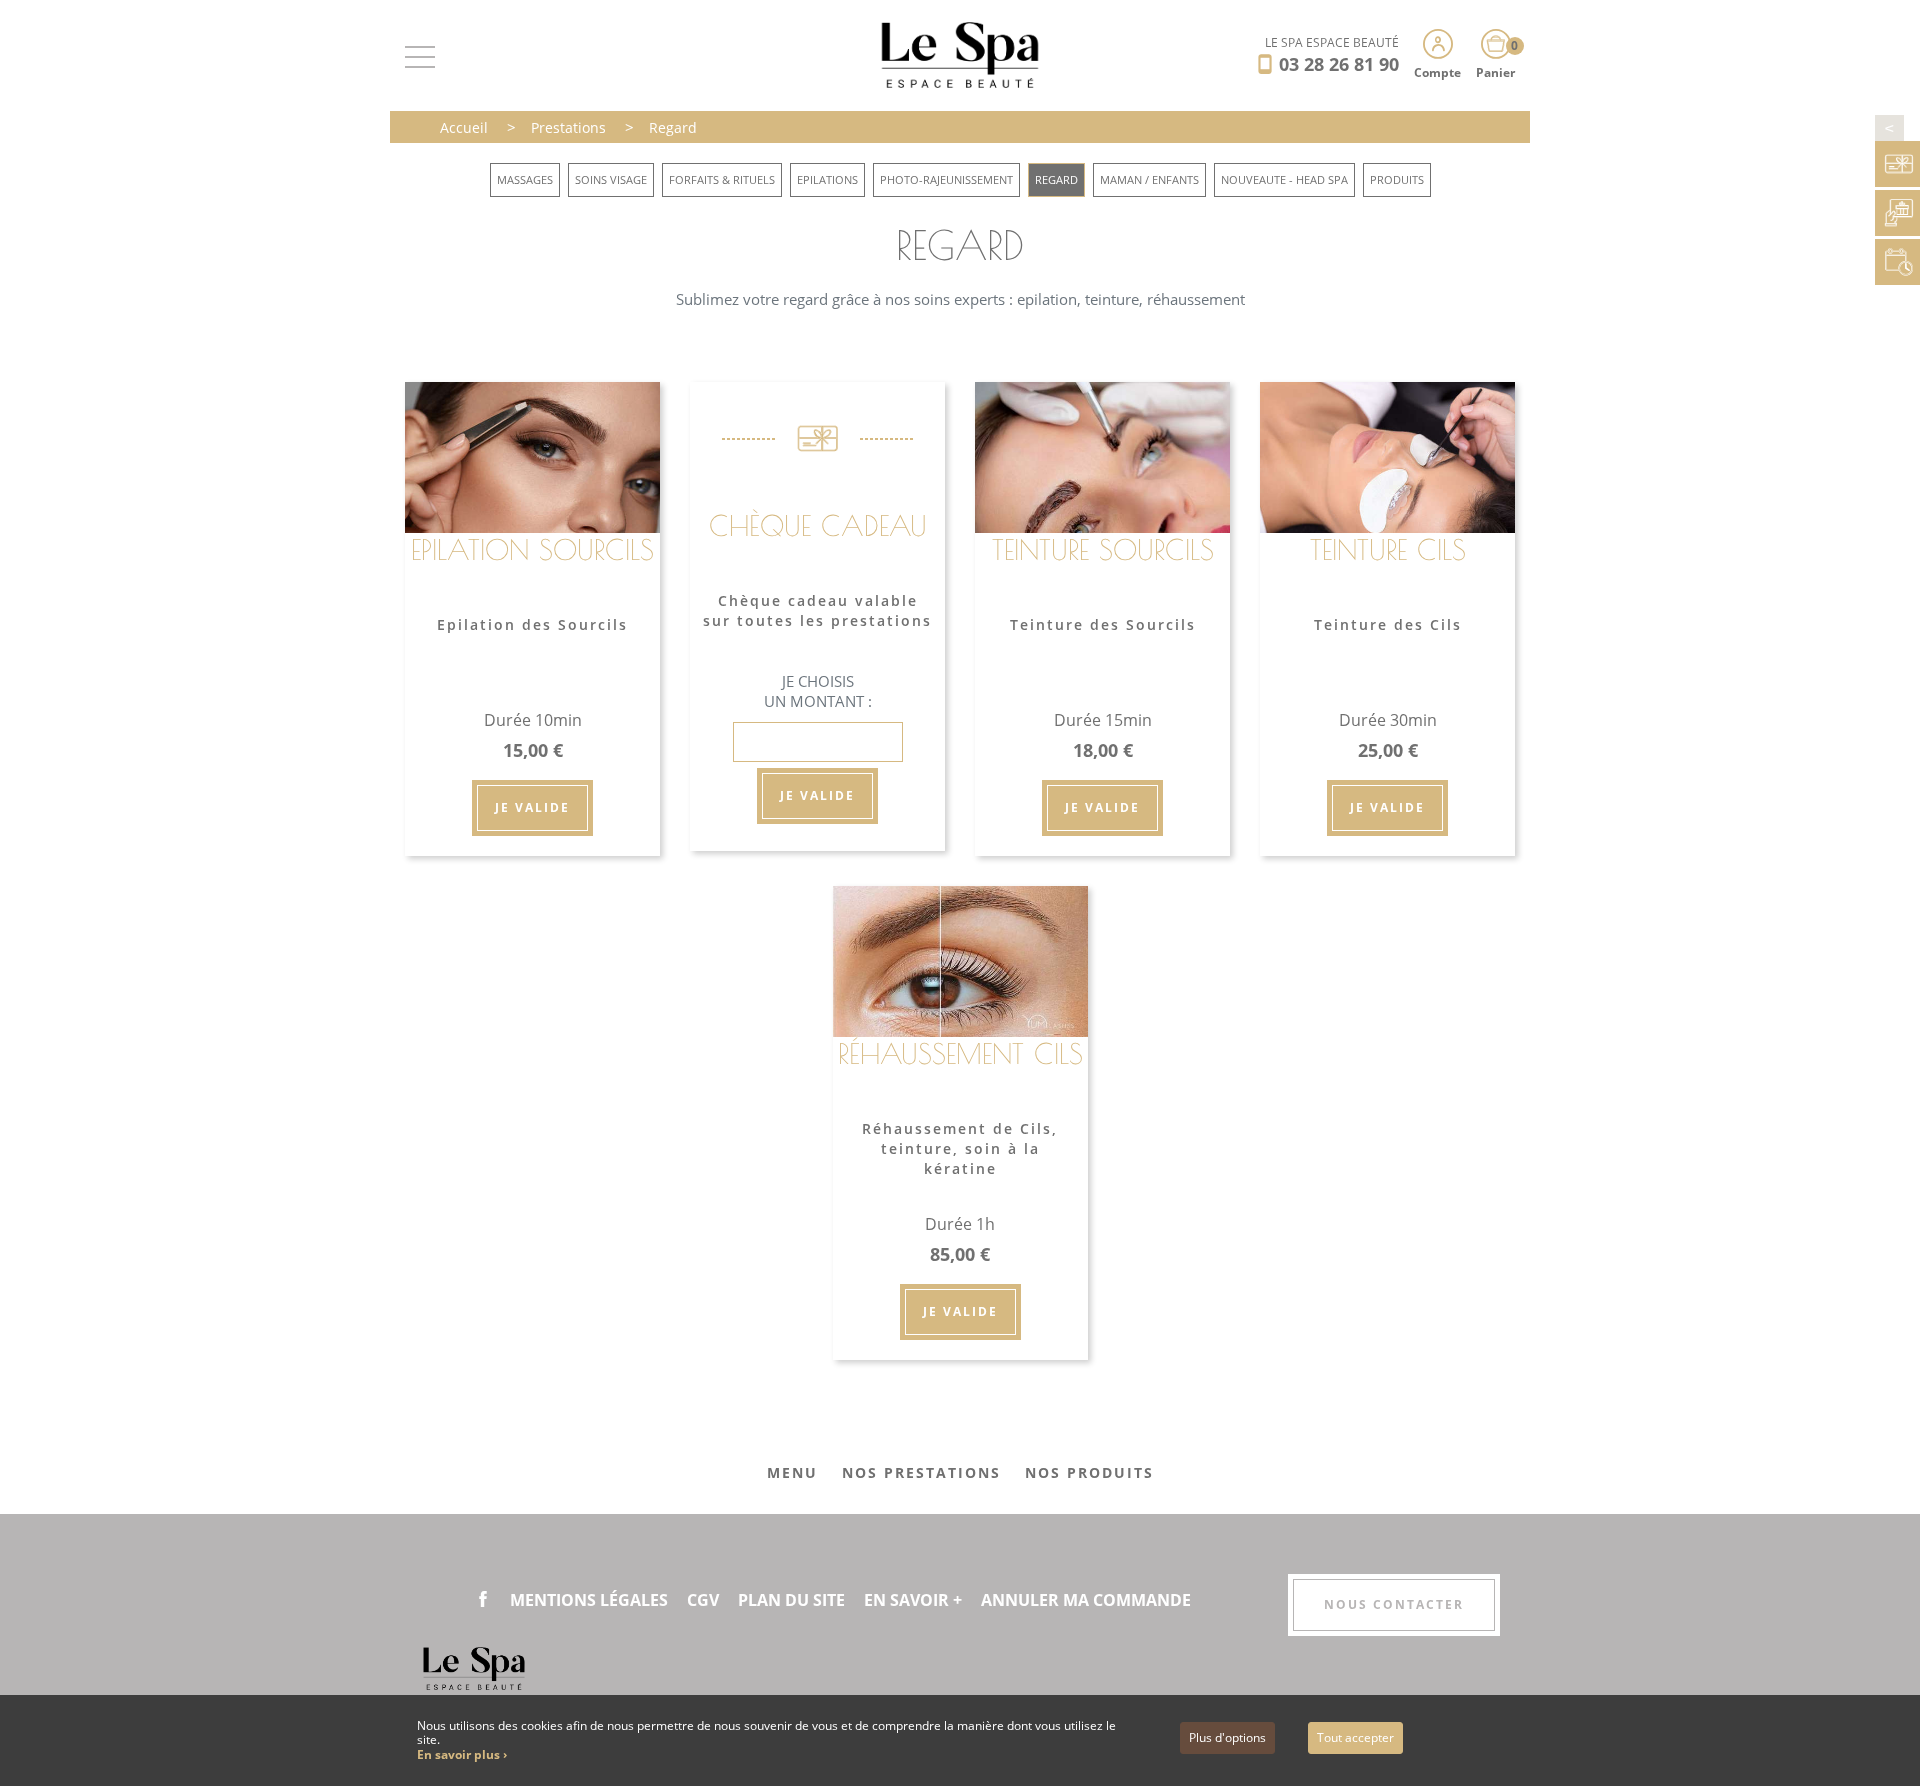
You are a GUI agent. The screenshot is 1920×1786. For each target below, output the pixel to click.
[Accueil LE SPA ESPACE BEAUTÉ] (960, 53)
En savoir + (913, 1600)
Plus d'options (1227, 1737)
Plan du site (791, 1600)
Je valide (532, 807)
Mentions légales (589, 1600)
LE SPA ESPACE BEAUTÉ (1332, 42)
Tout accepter (1355, 1737)
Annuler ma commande (1086, 1600)
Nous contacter (1394, 1604)
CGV (703, 1600)
